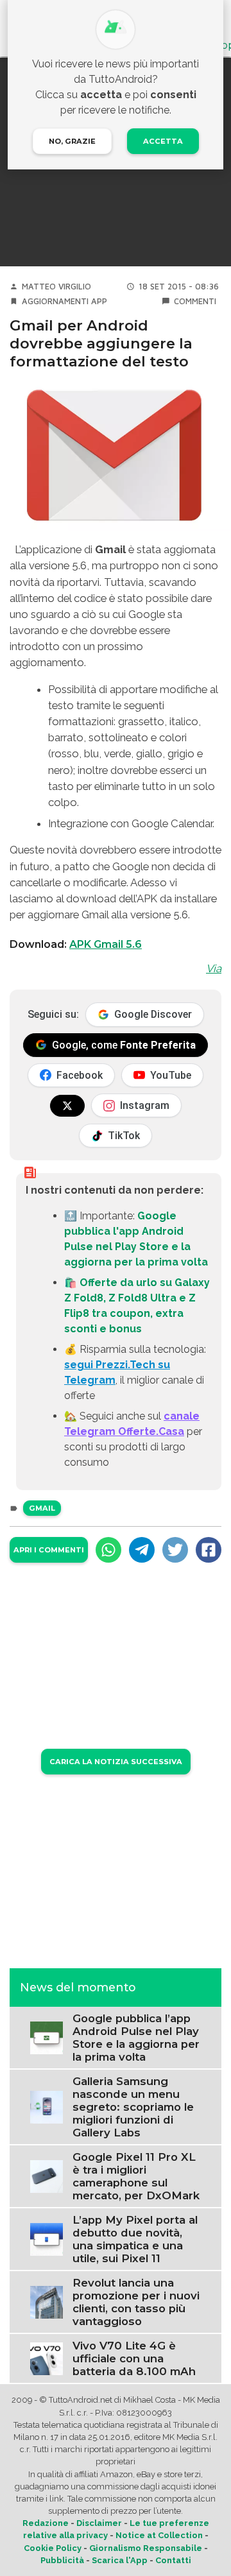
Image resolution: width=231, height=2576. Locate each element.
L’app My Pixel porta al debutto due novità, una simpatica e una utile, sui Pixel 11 (135, 2239)
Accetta (163, 141)
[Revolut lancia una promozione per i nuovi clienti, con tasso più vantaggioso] (47, 2302)
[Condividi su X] (175, 1550)
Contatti (173, 2560)
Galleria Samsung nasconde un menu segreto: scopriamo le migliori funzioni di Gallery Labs (133, 2107)
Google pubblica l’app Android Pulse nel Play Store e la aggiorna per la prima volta (136, 2038)
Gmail (42, 1508)
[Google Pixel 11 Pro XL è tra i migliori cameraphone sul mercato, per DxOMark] (47, 2176)
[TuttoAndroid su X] (67, 1106)
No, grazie (72, 141)
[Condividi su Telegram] (142, 1550)
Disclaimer (99, 2523)
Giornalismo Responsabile (146, 2548)
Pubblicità (62, 2560)
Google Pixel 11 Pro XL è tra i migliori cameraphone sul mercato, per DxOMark (136, 2176)
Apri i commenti (49, 1550)
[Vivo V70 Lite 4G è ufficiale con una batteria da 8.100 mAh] (47, 2358)
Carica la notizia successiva (116, 1762)
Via (214, 968)
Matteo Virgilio (56, 287)
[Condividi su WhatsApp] (108, 1550)
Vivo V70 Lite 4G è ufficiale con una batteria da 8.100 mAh (134, 2358)
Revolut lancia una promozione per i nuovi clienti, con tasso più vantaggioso (136, 2302)
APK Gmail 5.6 (106, 944)
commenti (195, 301)
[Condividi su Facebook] (209, 1550)
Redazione (46, 2523)
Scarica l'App (120, 2560)
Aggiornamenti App (64, 301)
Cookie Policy (53, 2548)
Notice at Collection (159, 2535)
